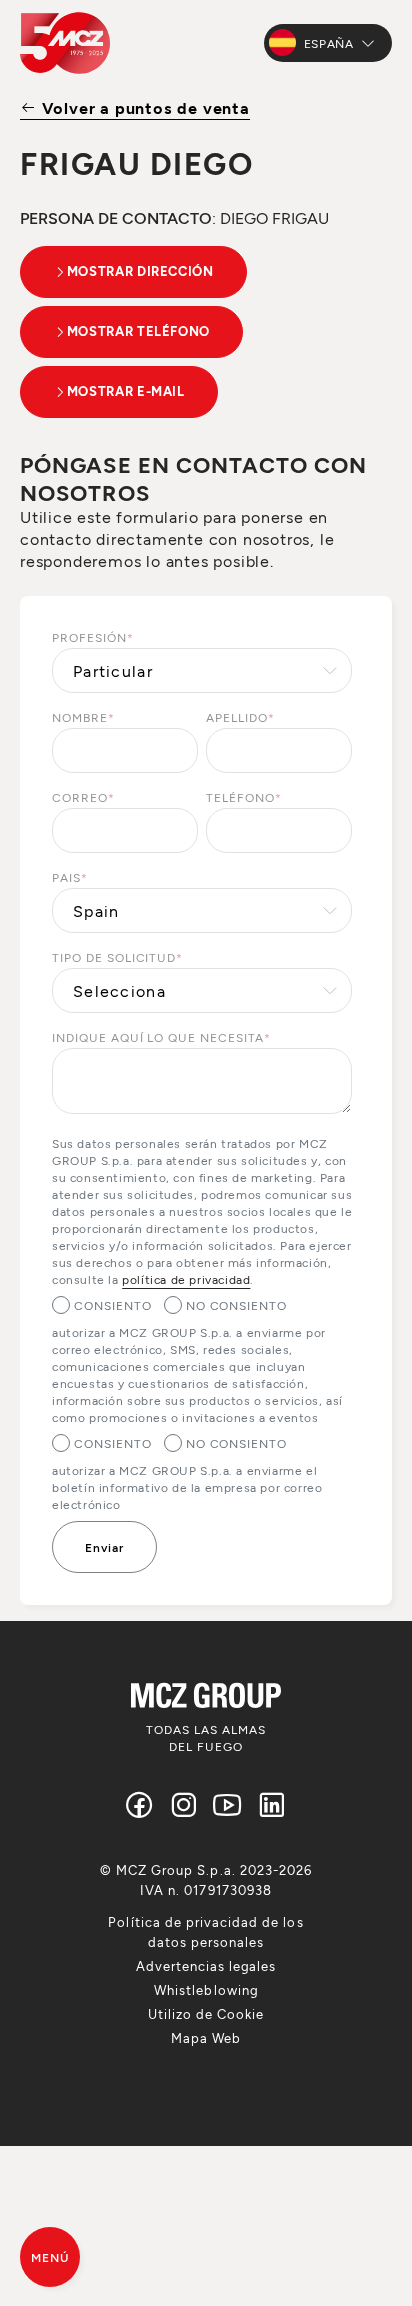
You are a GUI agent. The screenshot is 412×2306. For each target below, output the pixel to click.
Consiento (113, 1305)
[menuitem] (205, 1932)
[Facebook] (140, 1804)
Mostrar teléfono (138, 331)
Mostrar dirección (140, 271)
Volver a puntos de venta (143, 107)
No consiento (237, 1305)
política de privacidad (186, 1279)
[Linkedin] (272, 1804)
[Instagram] (184, 1804)
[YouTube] (228, 1804)
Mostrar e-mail (126, 391)
